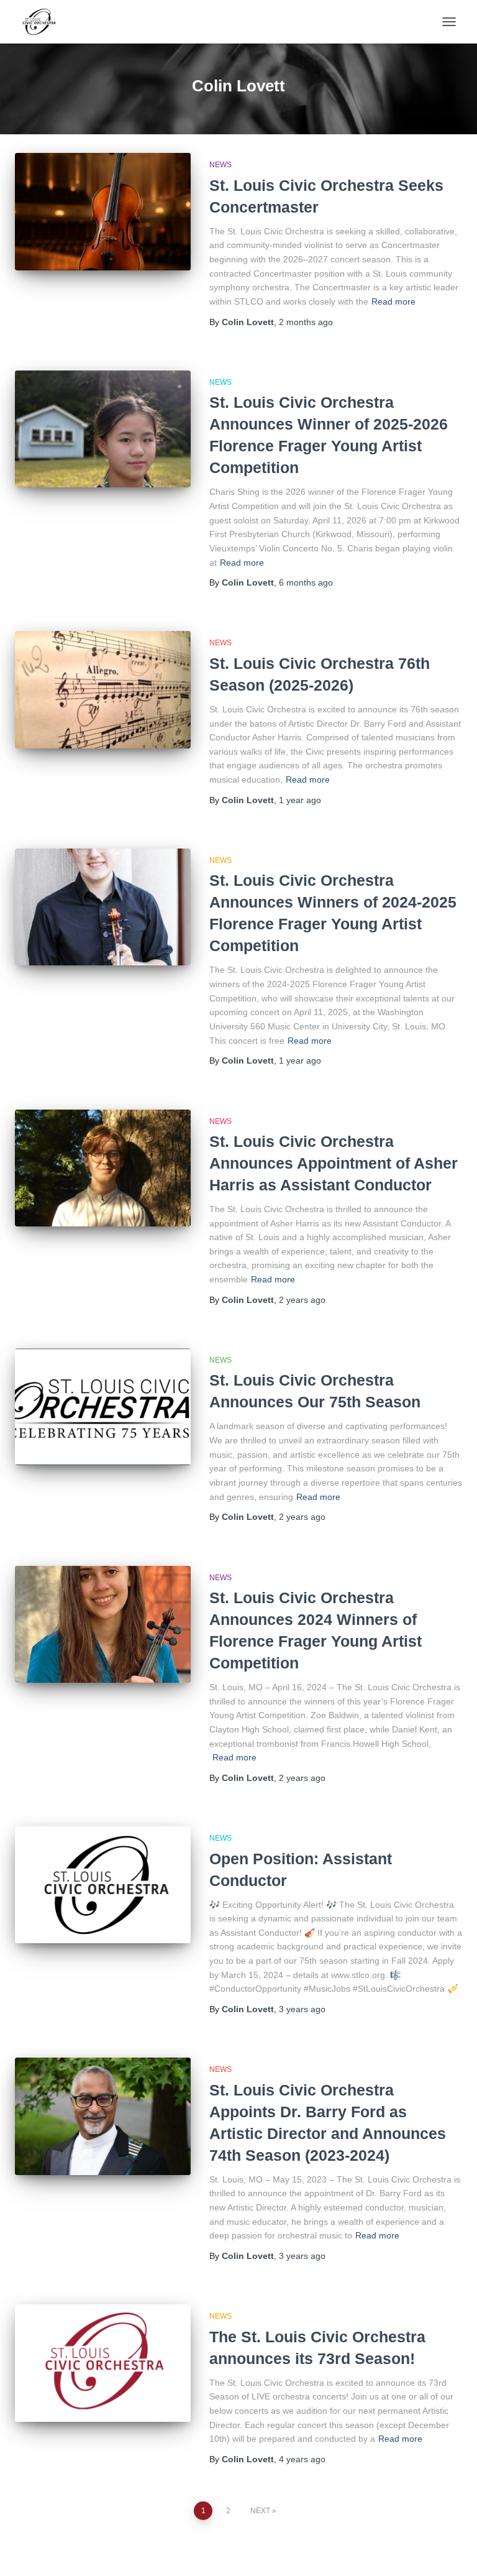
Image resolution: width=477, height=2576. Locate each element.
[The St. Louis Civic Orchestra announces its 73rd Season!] (103, 2363)
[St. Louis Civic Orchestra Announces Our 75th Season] (103, 1407)
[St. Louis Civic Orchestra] (43, 22)
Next (260, 2511)
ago (306, 322)
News (220, 165)
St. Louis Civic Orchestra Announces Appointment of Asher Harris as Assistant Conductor (334, 1163)
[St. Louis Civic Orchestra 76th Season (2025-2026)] (103, 689)
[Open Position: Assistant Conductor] (103, 1885)
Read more (393, 301)
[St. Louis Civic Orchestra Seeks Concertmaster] (103, 211)
